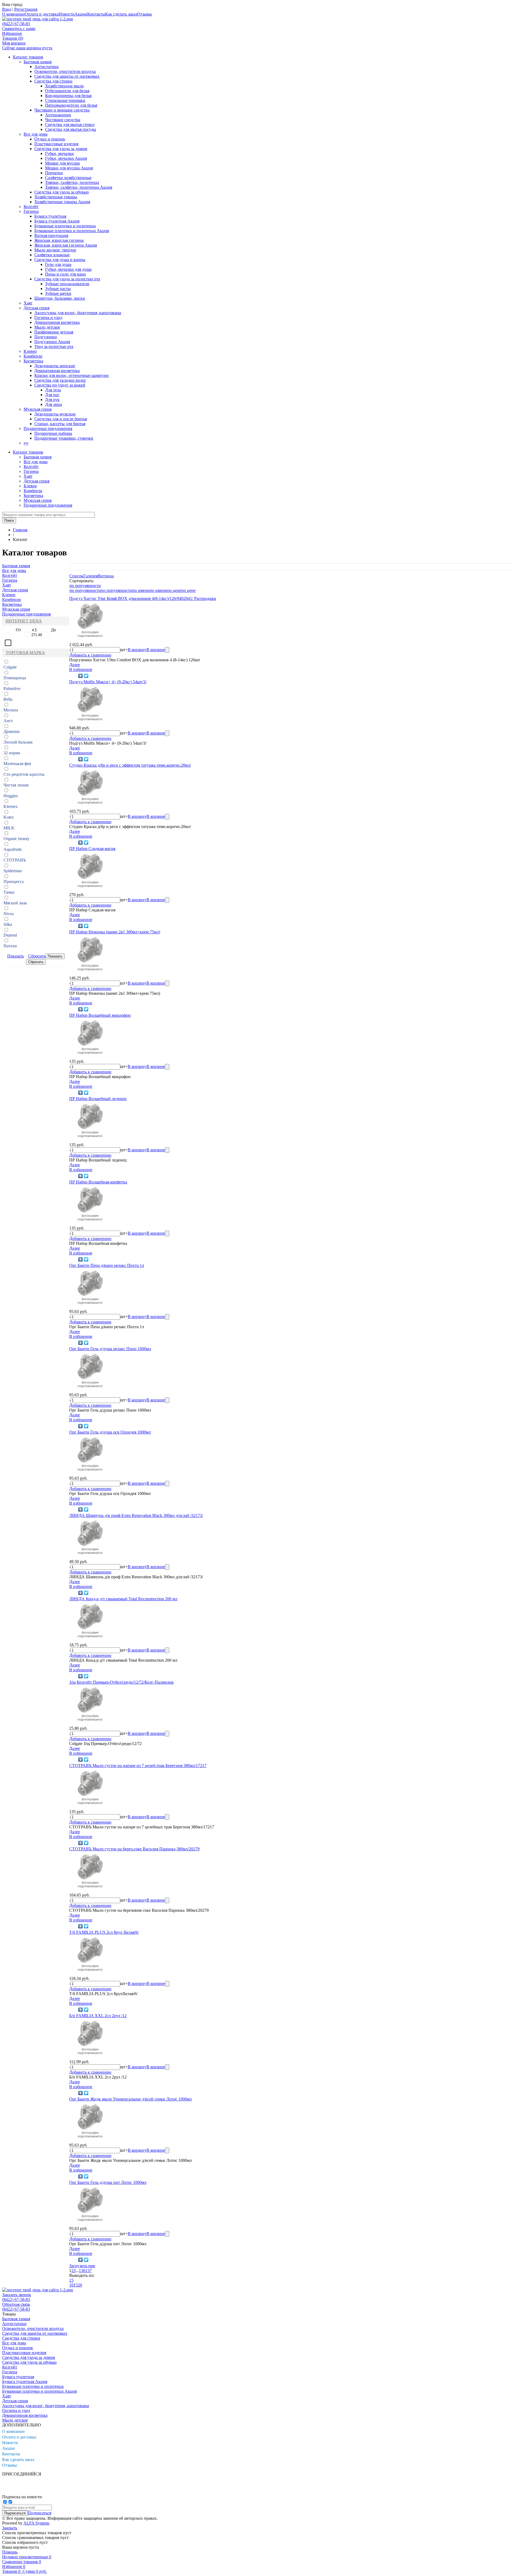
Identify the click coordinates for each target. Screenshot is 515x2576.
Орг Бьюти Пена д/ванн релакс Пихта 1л (107, 1265)
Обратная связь (16, 2304)
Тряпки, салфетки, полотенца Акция (79, 187)
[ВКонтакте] (81, 676)
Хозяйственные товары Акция (62, 202)
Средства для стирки (53, 81)
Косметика (33, 361)
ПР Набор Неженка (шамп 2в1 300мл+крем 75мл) (115, 932)
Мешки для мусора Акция (69, 168)
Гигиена (31, 211)
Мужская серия (38, 409)
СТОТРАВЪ (15, 860)
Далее (75, 665)
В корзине (156, 650)
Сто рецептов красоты (24, 774)
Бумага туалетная (50, 216)
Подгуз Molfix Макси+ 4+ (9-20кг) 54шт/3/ (108, 682)
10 (71, 2285)
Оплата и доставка (42, 14)
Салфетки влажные (52, 255)
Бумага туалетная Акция (57, 221)
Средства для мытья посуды (71, 129)
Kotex (9, 817)
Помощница (15, 678)
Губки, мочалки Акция (66, 158)
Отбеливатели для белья (67, 91)
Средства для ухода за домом (61, 149)
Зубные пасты (58, 289)
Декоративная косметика (57, 322)
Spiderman (13, 871)
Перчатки (54, 173)
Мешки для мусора (62, 163)
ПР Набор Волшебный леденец (98, 1099)
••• (26, 443)
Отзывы (144, 14)
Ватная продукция (51, 235)
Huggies (11, 796)
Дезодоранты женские (55, 366)
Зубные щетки (58, 293)
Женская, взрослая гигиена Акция (66, 245)
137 (89, 2271)
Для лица (54, 404)
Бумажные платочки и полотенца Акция (72, 231)
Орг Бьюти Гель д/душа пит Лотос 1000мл (108, 2182)
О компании (13, 14)
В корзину (137, 650)
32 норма (12, 753)
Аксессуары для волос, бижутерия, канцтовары (78, 313)
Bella (8, 699)
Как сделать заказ (121, 14)
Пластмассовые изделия (56, 144)
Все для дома (36, 134)
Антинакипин (58, 115)
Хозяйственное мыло (64, 86)
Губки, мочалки (59, 153)
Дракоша (12, 731)
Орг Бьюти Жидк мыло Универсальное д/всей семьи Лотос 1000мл (130, 2099)
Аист (8, 721)
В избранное (81, 669)
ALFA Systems (36, 2523)
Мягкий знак (15, 903)
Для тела (53, 390)
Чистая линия (16, 785)
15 (71, 2280)
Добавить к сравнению (90, 655)
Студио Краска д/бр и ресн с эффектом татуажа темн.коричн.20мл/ (130, 765)
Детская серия (36, 308)
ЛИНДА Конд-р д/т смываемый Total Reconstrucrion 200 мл (123, 1599)
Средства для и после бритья (61, 419)
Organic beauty (16, 839)
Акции (81, 14)
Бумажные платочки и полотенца (65, 226)
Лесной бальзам (18, 742)
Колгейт (31, 207)
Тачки (9, 892)
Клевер (30, 351)
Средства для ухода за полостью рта (67, 279)
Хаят (28, 303)
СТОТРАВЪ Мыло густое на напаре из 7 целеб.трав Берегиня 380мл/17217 (138, 1766)
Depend (10, 935)
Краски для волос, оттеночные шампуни (71, 375)
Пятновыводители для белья (71, 105)
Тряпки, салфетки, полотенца (72, 182)
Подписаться (39, 2513)
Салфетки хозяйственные (68, 178)
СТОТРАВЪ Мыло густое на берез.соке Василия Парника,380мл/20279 (134, 1849)
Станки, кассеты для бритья (60, 424)
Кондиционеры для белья (68, 96)
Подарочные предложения (48, 428)
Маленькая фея (17, 764)
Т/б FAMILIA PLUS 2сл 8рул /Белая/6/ (104, 1932)
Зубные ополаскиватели (67, 284)
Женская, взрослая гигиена (59, 240)
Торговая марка (25, 653)
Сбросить (37, 956)
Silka (8, 924)
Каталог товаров (28, 57)
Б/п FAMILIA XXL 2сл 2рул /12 (98, 2016)
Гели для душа (58, 264)
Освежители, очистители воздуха (65, 71)
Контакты (96, 14)
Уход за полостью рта (54, 346)
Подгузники (46, 337)
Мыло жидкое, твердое (55, 250)
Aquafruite (13, 849)
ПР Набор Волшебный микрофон (100, 1015)
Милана (11, 710)
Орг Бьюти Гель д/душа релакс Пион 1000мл (110, 1349)
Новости (67, 14)
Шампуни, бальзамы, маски (60, 298)
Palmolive (12, 688)
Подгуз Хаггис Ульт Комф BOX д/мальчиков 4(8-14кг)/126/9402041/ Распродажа (143, 598)
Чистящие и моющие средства (62, 110)
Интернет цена (24, 621)
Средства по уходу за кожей (60, 385)
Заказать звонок (17, 2295)
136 (82, 2271)
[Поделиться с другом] (73, 676)
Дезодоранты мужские (55, 414)
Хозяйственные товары (56, 197)
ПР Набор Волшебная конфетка (98, 1182)
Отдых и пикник (50, 139)
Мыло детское (47, 327)
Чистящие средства (63, 120)
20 (80, 2285)
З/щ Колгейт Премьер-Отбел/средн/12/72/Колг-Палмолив (121, 1682)
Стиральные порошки (65, 100)
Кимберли (33, 356)
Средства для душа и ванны (60, 260)
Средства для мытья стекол (70, 125)
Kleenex (11, 806)
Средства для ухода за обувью (62, 192)
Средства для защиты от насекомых (67, 76)
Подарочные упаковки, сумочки (64, 438)
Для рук (52, 400)
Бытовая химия (38, 62)
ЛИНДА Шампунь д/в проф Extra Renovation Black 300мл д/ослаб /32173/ (136, 1515)
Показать (16, 956)
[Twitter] (86, 676)
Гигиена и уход (48, 318)
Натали (10, 946)
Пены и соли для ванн (65, 274)
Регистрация (26, 9)
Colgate (10, 667)
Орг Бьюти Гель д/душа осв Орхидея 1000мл (110, 1432)
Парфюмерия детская (54, 332)
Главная (20, 530)
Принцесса (14, 881)
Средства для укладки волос (60, 380)
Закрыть (10, 2528)
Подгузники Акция (52, 342)
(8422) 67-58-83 (16, 24)
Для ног (52, 395)
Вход (7, 9)
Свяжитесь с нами (19, 29)
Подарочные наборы (53, 433)
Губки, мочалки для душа (68, 269)
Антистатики (47, 67)
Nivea (9, 914)
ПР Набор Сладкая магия (92, 849)
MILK (9, 828)
